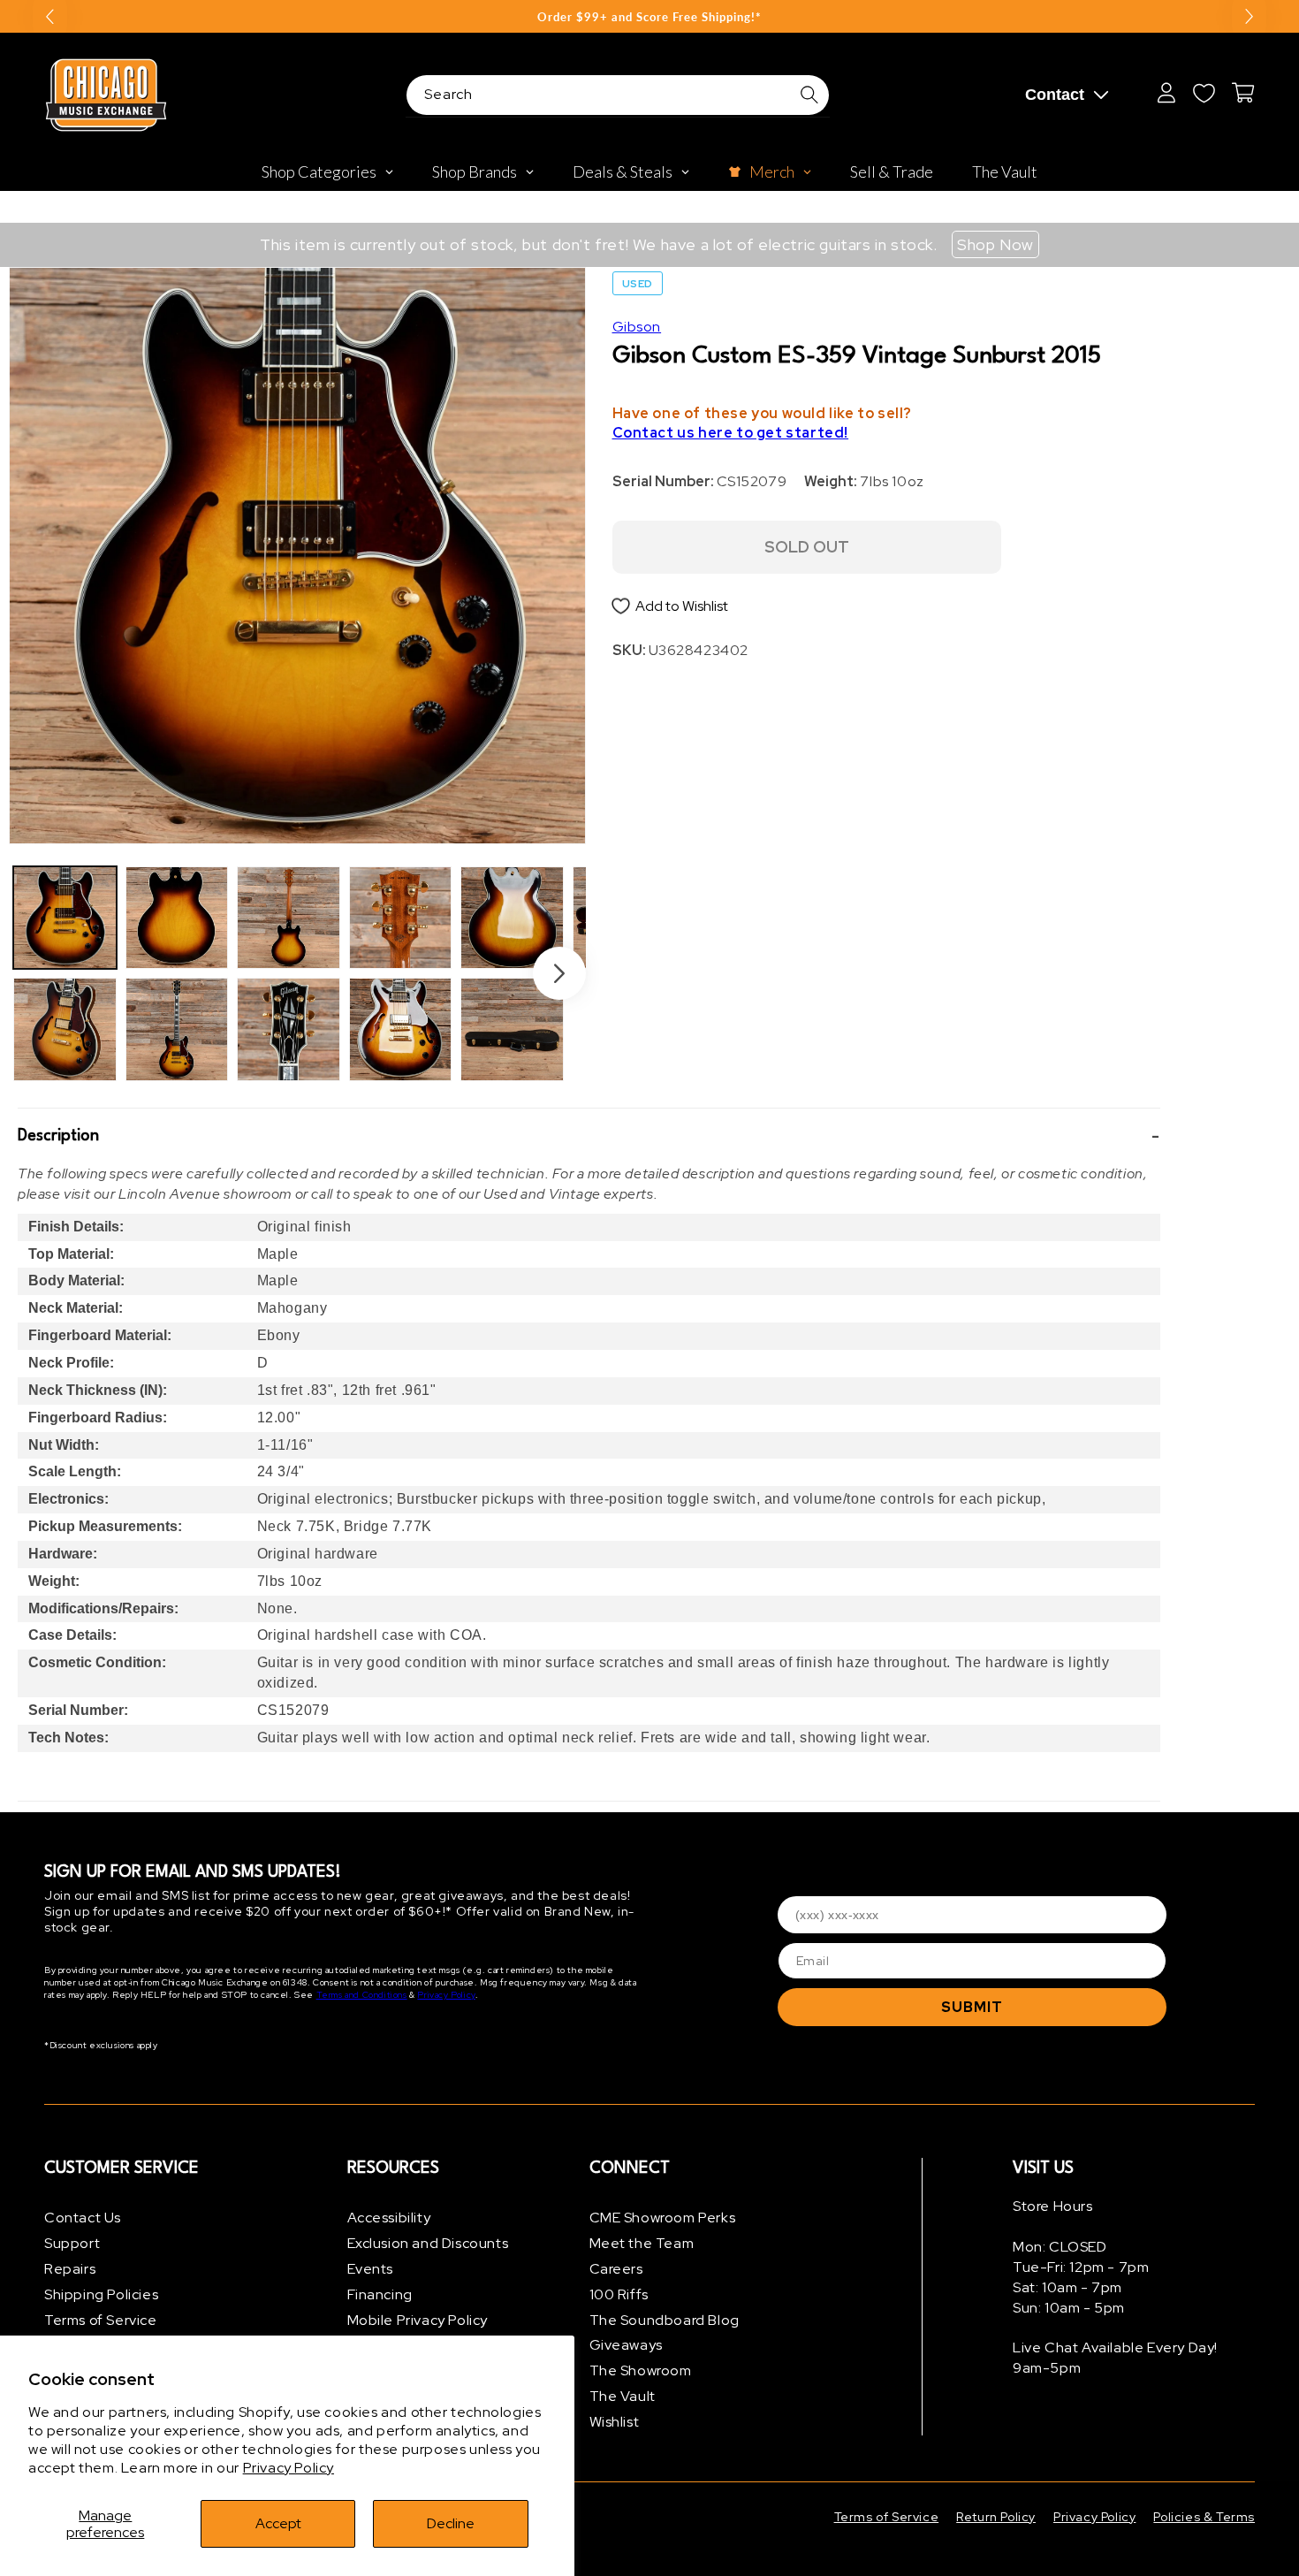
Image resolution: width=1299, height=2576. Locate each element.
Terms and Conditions (362, 1995)
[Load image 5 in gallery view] (289, 918)
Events (371, 2269)
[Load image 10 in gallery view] (512, 1029)
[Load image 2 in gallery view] (65, 1029)
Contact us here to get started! (731, 433)
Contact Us (83, 2218)
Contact (1055, 95)
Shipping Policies (101, 2294)
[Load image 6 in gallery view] (289, 1029)
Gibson (637, 327)
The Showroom (641, 2370)
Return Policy (996, 2517)
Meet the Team (642, 2243)
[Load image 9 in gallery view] (512, 918)
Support (72, 2243)
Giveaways (626, 2345)
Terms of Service (101, 2320)
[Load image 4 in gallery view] (177, 1029)
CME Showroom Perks (663, 2218)
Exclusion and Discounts (428, 2243)
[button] (589, 1137)
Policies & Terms (1204, 2517)
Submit (972, 2007)
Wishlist (615, 2422)
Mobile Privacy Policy (418, 2320)
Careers (616, 2269)
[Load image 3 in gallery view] (177, 918)
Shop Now (995, 244)
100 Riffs (619, 2294)
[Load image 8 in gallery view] (401, 1029)
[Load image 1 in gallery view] (65, 918)
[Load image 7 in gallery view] (401, 918)
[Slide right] (559, 973)
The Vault (623, 2396)
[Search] (809, 95)
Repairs (70, 2269)
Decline (451, 2523)
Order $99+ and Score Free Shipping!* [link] (649, 17)
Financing (380, 2294)
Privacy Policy (289, 2468)
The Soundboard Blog (665, 2320)
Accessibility (389, 2218)
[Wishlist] (1204, 93)
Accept (278, 2523)
